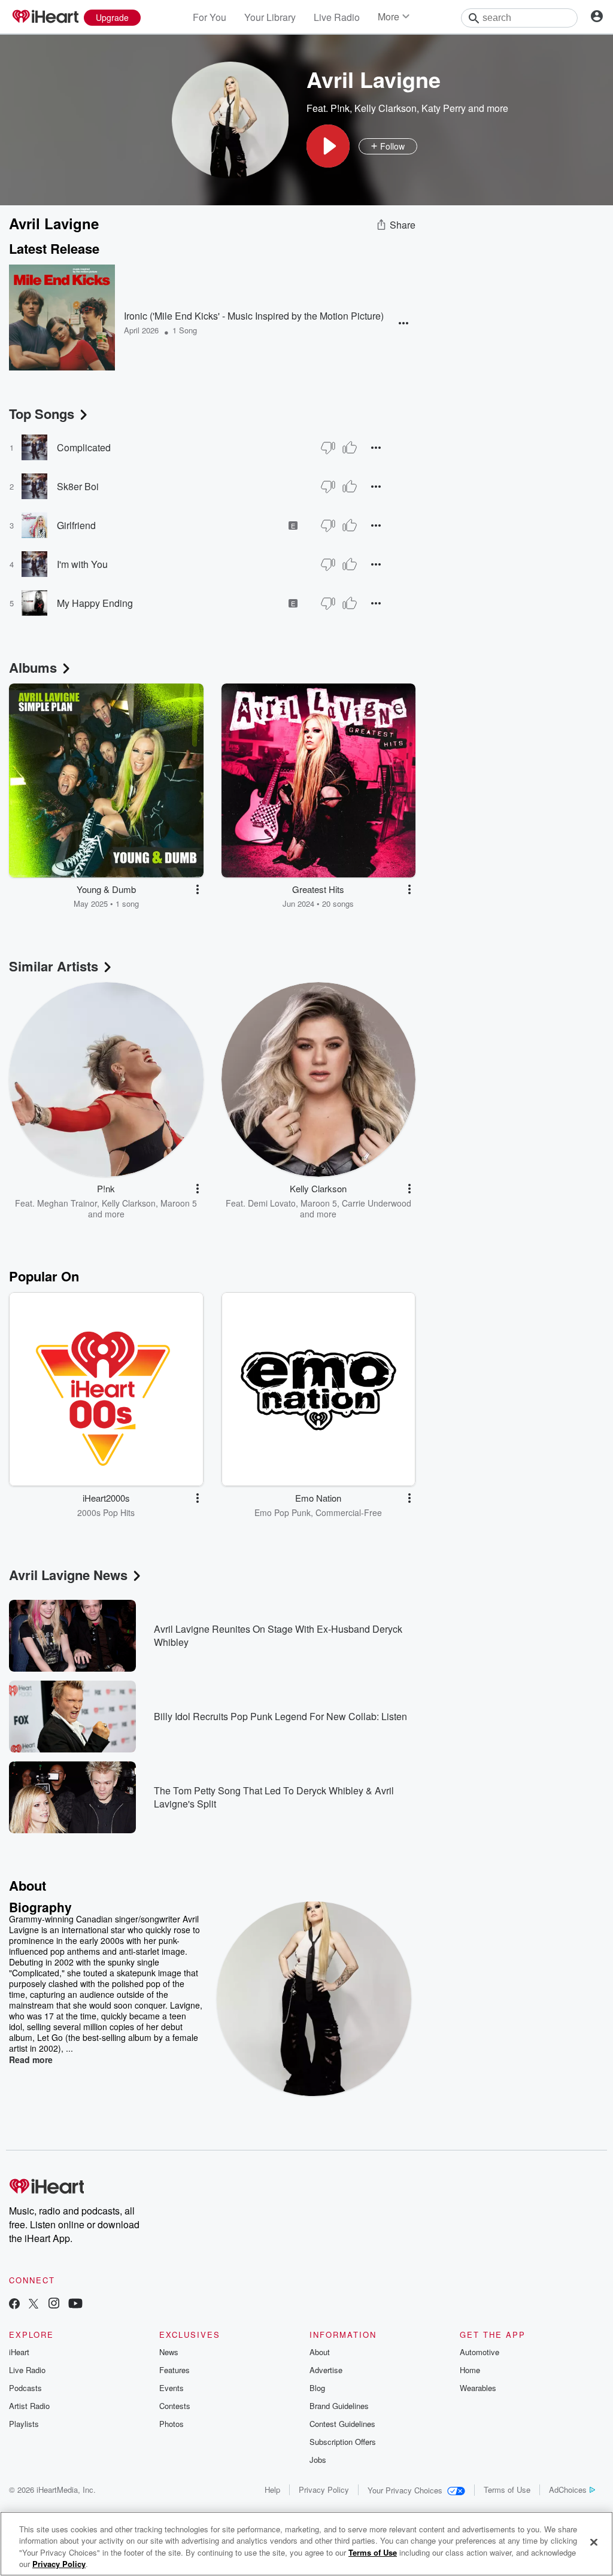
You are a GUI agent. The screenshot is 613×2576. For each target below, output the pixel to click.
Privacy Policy (324, 2490)
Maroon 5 (179, 1203)
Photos (172, 2424)
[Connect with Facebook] (14, 2305)
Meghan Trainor (67, 1203)
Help (272, 2490)
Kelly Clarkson (386, 108)
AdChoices (568, 2490)
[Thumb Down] (328, 448)
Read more (31, 2059)
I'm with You (82, 564)
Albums (33, 667)
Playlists (24, 2424)
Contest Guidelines (342, 2424)
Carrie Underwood (377, 1203)
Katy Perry (444, 108)
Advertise (326, 2370)
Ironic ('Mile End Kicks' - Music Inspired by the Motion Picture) (254, 316)
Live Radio (337, 17)
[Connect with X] (34, 2305)
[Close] (594, 2542)
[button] (328, 146)
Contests (175, 2406)
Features (175, 2370)
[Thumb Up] (350, 448)
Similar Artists (54, 966)
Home (470, 2370)
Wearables (478, 2388)
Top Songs (42, 414)
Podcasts (25, 2388)
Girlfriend (76, 525)
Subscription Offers (343, 2442)
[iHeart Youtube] (75, 2305)
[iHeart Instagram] (54, 2305)
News (169, 2352)
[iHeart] (45, 17)
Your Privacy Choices (405, 2490)
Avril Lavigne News (68, 1575)
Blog (317, 2388)
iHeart (19, 2352)
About (320, 2352)
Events (172, 2388)
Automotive (480, 2352)
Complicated (84, 447)
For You (210, 17)
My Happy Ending (95, 603)
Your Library (270, 17)
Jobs (318, 2460)
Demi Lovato (272, 1203)
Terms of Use (507, 2490)
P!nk (340, 108)
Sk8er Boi (78, 486)
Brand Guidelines (339, 2406)
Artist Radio (29, 2406)
